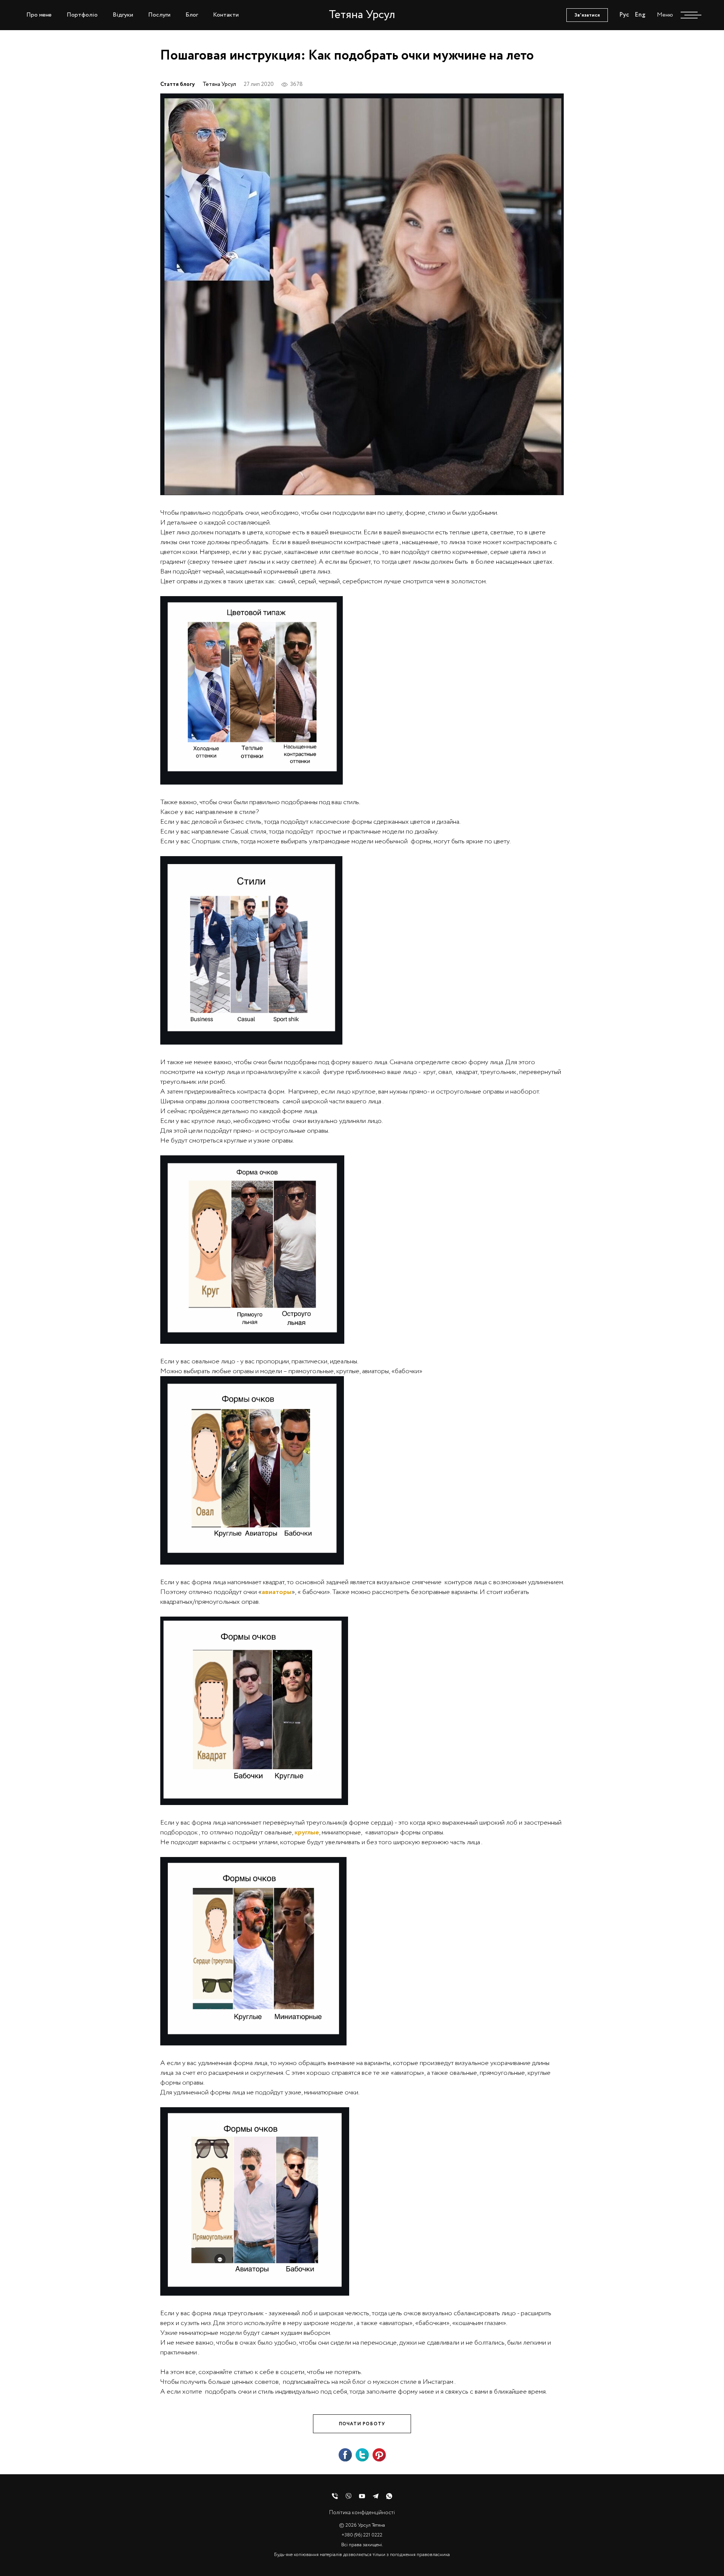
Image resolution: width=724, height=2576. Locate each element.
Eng (640, 15)
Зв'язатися (587, 15)
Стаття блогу (178, 85)
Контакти (226, 15)
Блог (192, 15)
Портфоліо (82, 15)
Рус (624, 15)
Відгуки (123, 15)
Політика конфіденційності (362, 2513)
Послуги (159, 15)
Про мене (39, 15)
